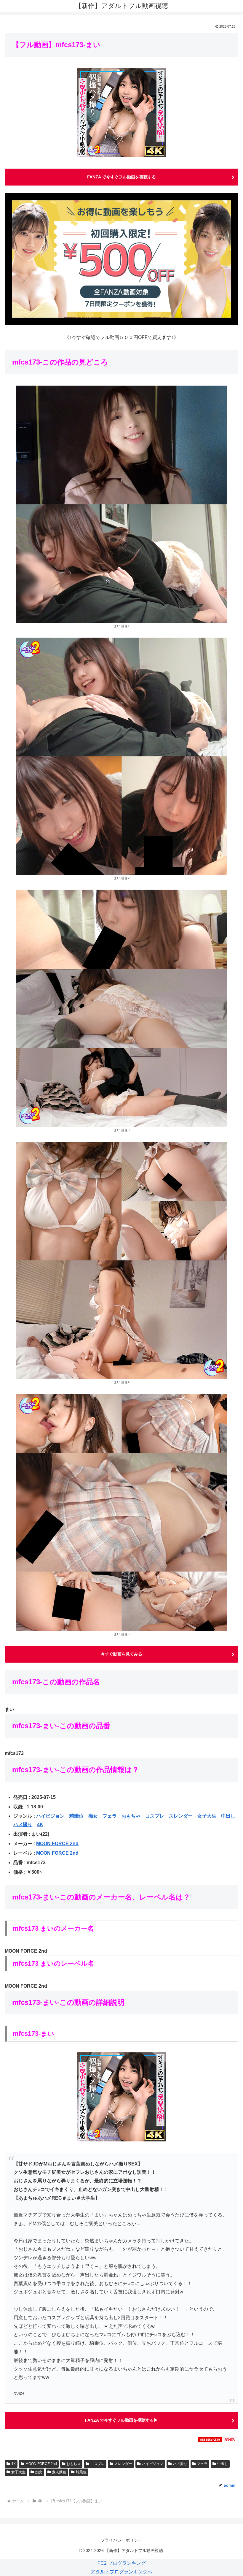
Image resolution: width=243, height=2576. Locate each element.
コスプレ (155, 1816)
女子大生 (207, 1816)
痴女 (93, 1816)
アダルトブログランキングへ (121, 2572)
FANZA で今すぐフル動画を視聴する (121, 177)
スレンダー (181, 1816)
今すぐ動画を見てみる (121, 1654)
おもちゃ (131, 1816)
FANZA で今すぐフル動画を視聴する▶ (121, 2420)
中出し (228, 1816)
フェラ (110, 1816)
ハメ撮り (23, 1825)
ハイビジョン (50, 1816)
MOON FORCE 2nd (57, 1844)
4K (40, 1825)
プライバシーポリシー (121, 2540)
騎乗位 (76, 1816)
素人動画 (59, 2472)
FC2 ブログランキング (122, 2563)
